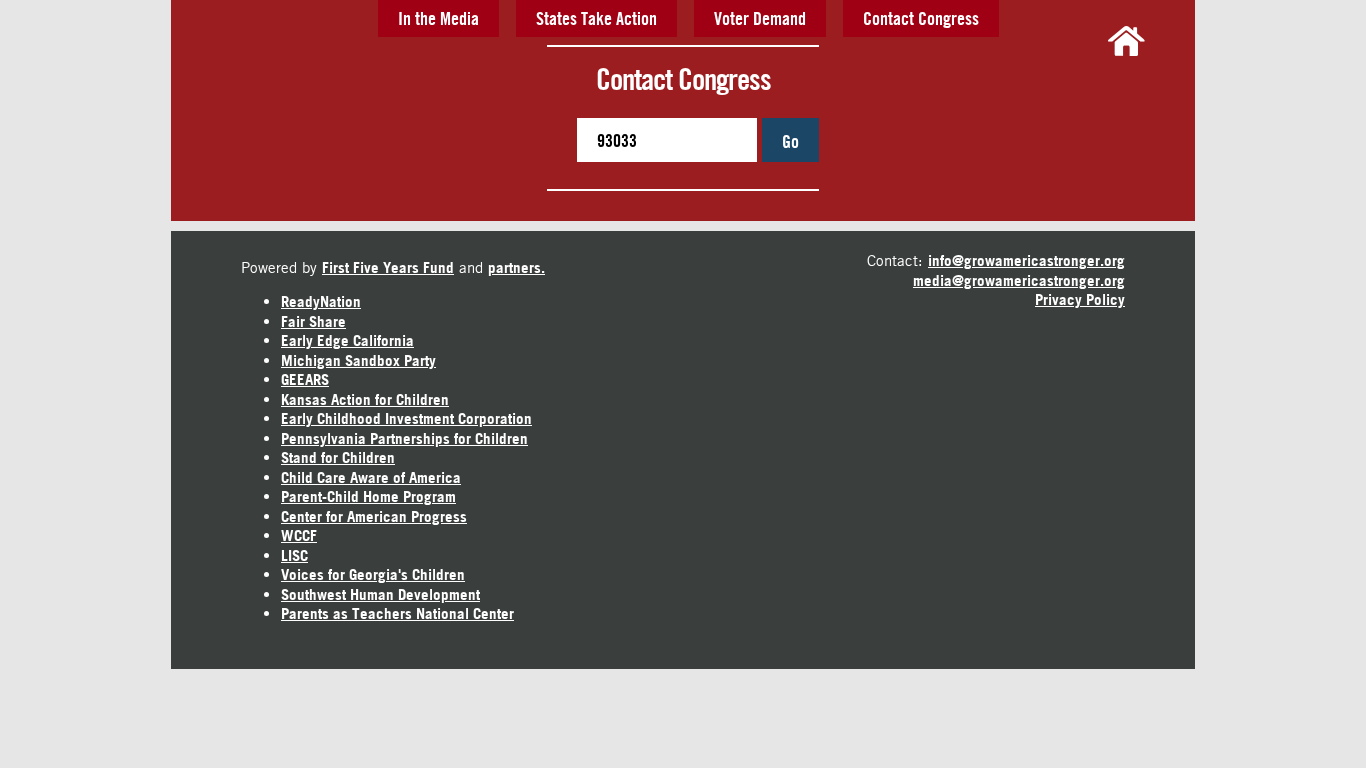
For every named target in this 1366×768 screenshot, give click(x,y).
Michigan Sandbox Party (358, 360)
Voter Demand (760, 18)
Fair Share (313, 321)
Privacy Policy (1080, 299)
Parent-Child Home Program (368, 496)
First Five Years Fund (388, 267)
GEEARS (305, 379)
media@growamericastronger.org (1019, 280)
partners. (516, 267)
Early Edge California (347, 340)
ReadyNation (321, 301)
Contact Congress (921, 18)
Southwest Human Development (380, 594)
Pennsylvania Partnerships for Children (404, 438)
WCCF (299, 535)
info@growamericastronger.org (1026, 260)
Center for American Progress (374, 516)
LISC (294, 555)
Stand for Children (338, 457)
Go (790, 141)
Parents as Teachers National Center (397, 613)
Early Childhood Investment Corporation (406, 418)
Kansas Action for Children (365, 399)
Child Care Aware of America (371, 477)
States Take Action (596, 18)
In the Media (438, 18)
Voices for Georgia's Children (373, 574)
